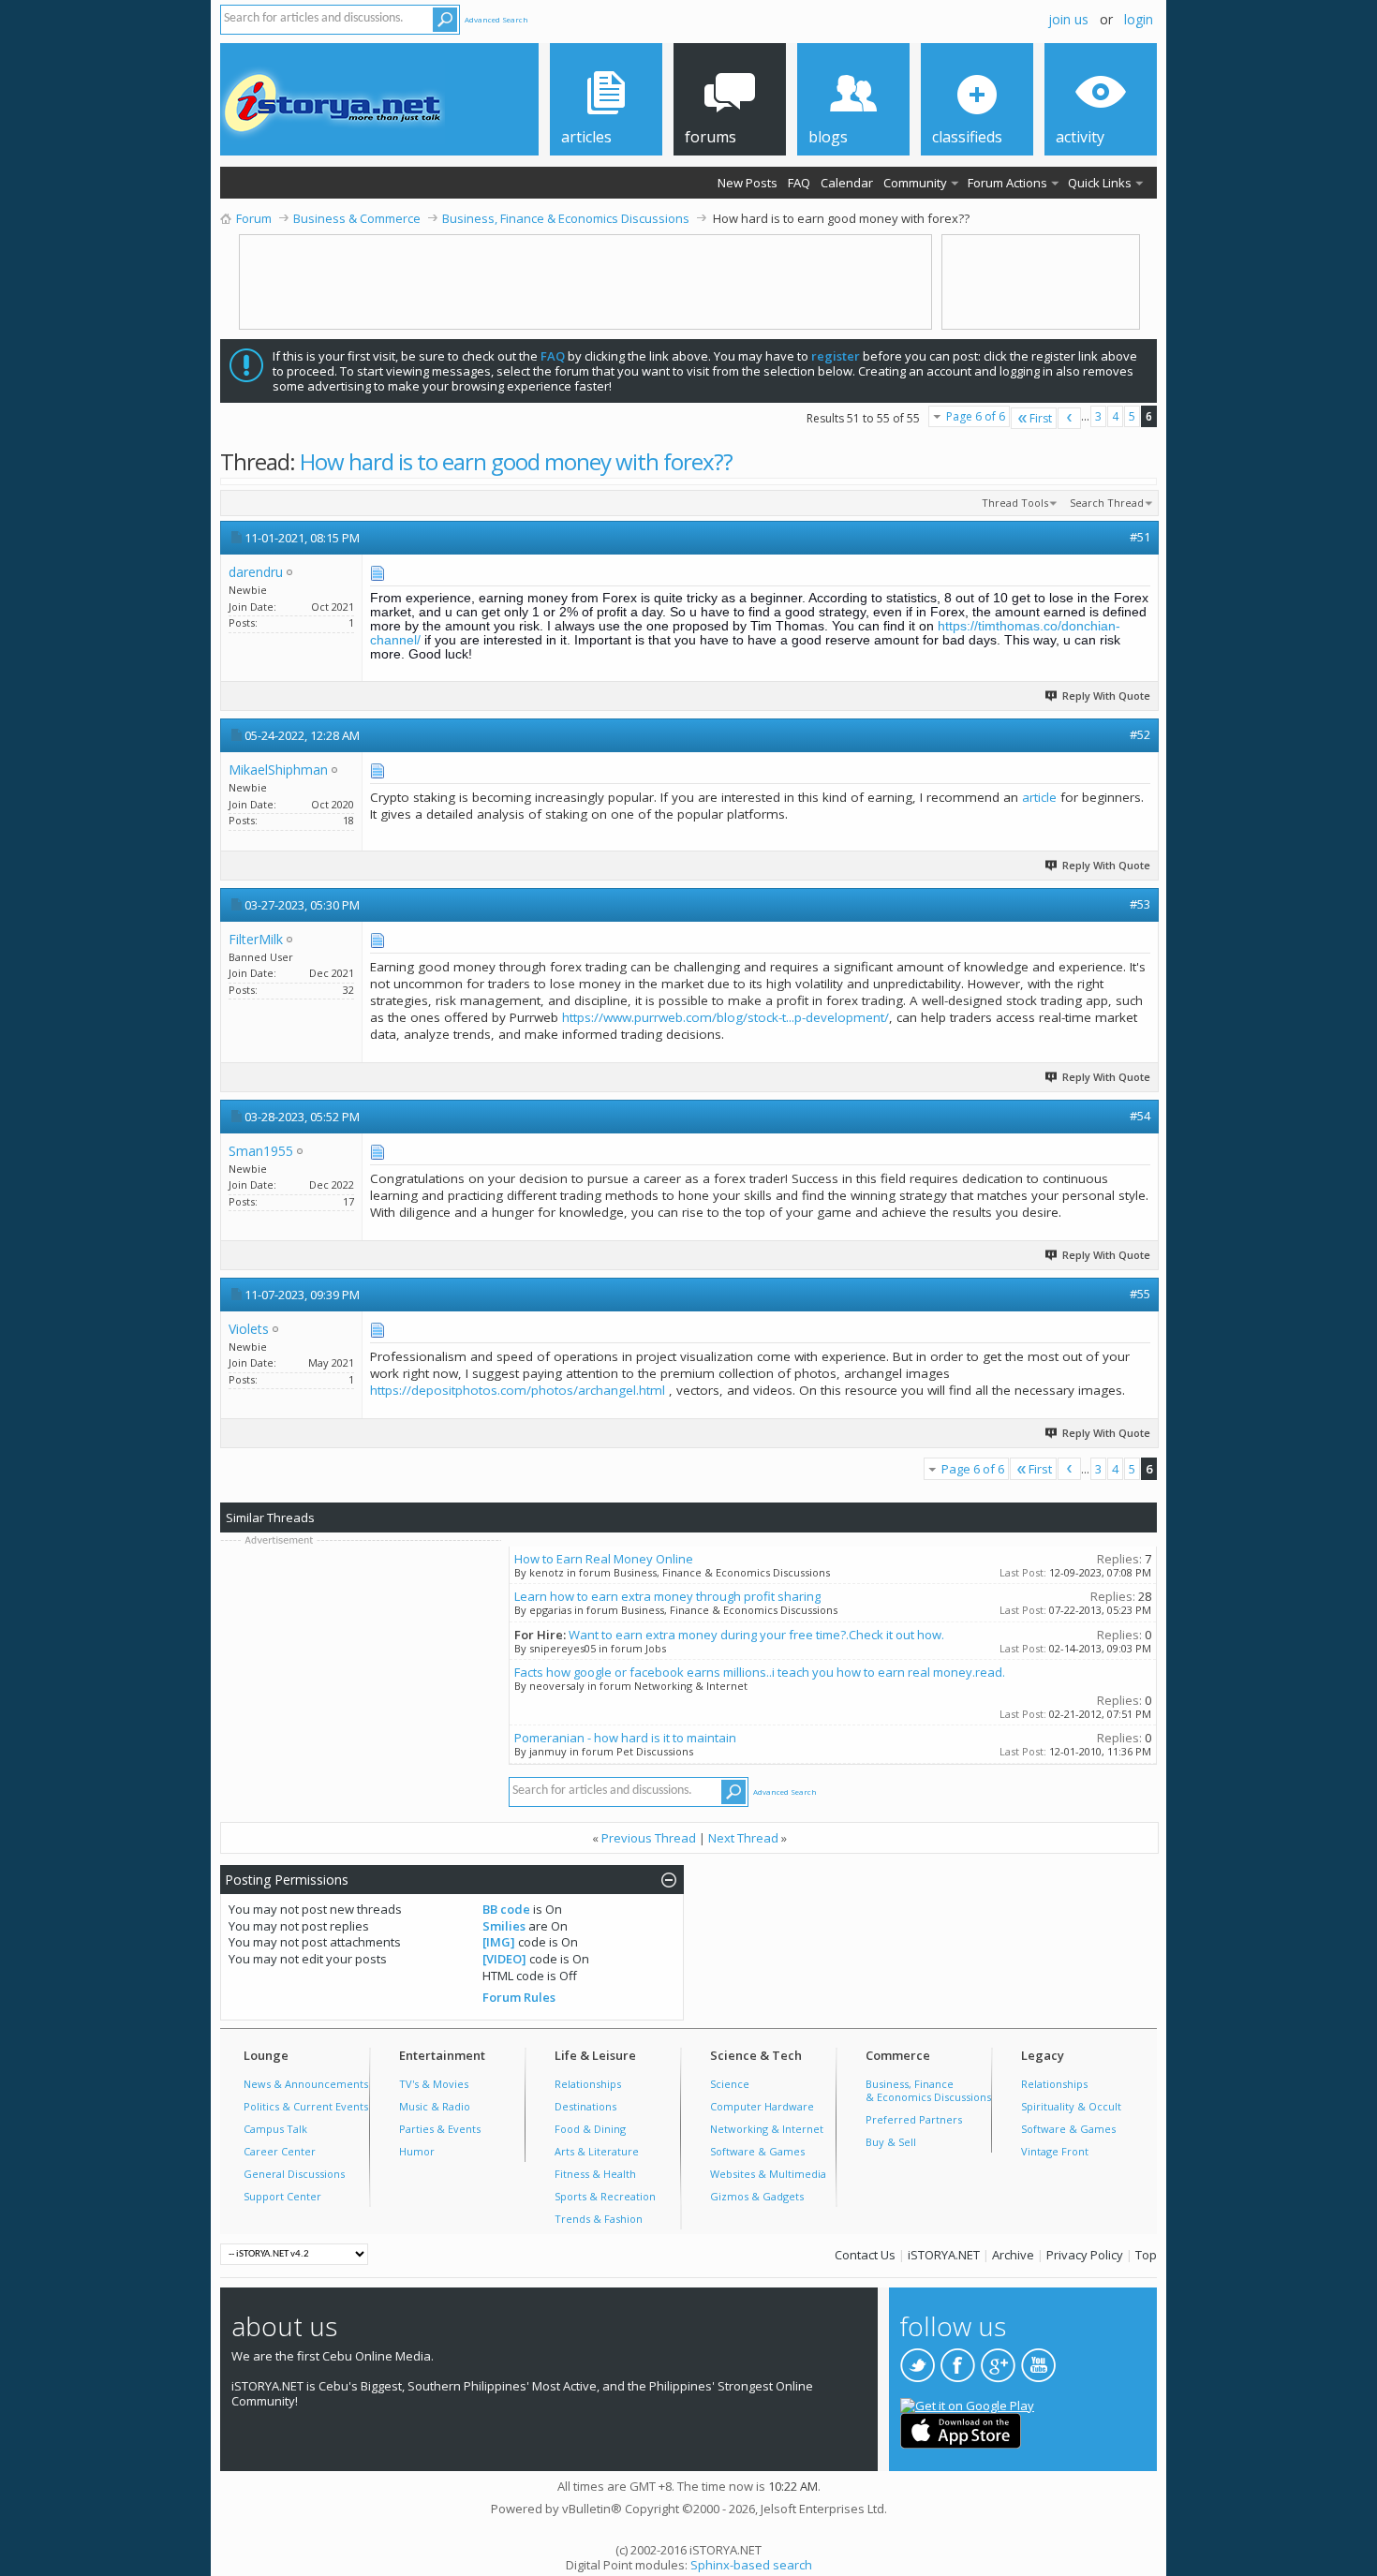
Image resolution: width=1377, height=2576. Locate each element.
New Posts (748, 183)
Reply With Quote (1106, 696)
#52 (1140, 734)
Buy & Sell (891, 2142)
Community (915, 183)
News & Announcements (306, 2084)
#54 (1140, 1116)
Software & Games (757, 2151)
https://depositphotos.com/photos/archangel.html (518, 1390)
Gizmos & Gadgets (757, 2196)
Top (1146, 2255)
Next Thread (743, 1838)
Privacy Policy (1085, 2255)
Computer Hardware (762, 2106)
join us (1068, 19)
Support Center (282, 2196)
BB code (506, 1909)
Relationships (588, 2084)
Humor (417, 2151)
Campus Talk (275, 2129)
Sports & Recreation (605, 2196)
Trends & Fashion (599, 2219)
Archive (1013, 2255)
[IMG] (499, 1942)
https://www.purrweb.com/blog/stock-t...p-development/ (726, 1017)
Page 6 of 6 (976, 416)
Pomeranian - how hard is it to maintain (625, 1738)
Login (1139, 19)
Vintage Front (1055, 2151)
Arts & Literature (597, 2151)
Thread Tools (1015, 503)
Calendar (847, 183)
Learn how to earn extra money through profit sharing (667, 1596)
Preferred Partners (914, 2119)
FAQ (799, 183)
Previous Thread (649, 1838)
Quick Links (1100, 183)
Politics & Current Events (306, 2106)
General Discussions (294, 2174)
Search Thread (1107, 503)
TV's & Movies (434, 2084)
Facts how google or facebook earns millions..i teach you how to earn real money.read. (760, 1672)
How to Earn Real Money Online (604, 1559)
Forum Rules (519, 1997)
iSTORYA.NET (944, 2255)
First (1041, 418)
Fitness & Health (595, 2174)
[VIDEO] (504, 1959)
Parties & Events (440, 2129)
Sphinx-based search (751, 2565)
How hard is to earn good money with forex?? (516, 461)
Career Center (280, 2151)
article (1039, 797)
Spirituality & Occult (1071, 2106)
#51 (1140, 537)
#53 (1140, 904)
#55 (1140, 1294)
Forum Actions (1007, 183)
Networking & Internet (767, 2129)
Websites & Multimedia (768, 2174)
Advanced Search (496, 19)
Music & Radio (435, 2106)
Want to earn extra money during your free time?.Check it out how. (756, 1635)
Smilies (504, 1926)
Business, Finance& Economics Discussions (928, 2090)
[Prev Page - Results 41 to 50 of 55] (1069, 418)
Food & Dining (590, 2129)
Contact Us (865, 2255)
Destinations (585, 2106)
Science (730, 2084)
